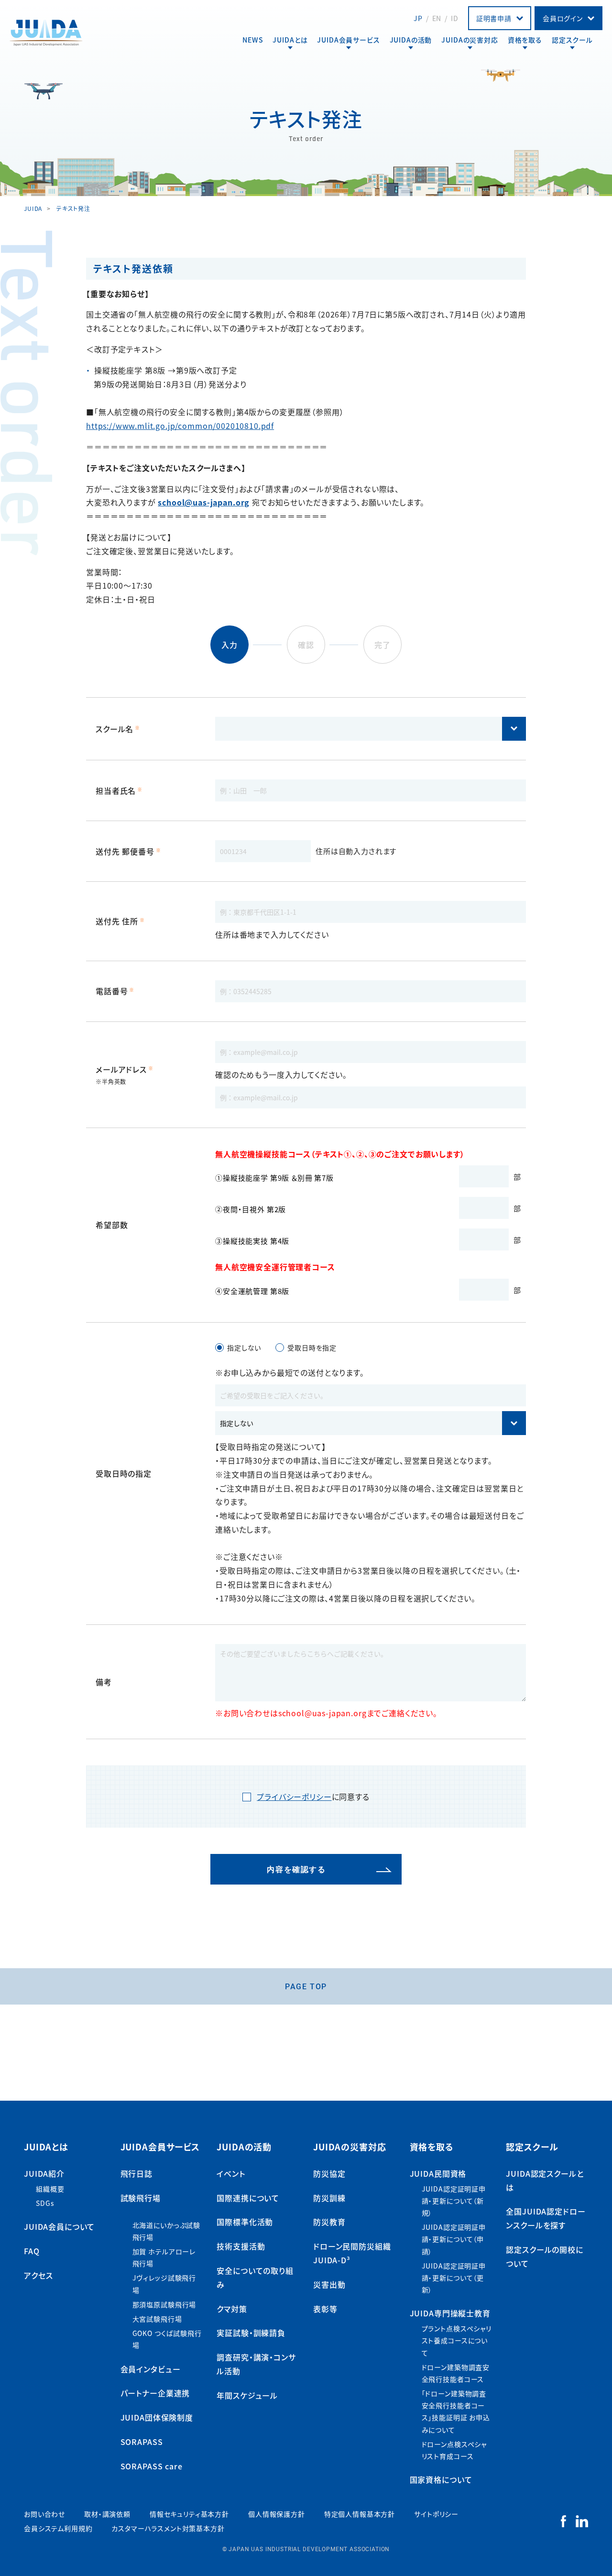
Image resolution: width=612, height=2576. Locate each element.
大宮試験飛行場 (157, 2319)
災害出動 (329, 2284)
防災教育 (329, 2222)
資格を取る (525, 40)
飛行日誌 (137, 2173)
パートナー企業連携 (155, 2393)
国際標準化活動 (245, 2222)
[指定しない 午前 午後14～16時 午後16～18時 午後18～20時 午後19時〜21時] (371, 1423)
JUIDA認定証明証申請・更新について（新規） (454, 2201)
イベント (231, 2173)
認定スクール (572, 40)
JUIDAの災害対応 (470, 40)
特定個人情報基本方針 (360, 2514)
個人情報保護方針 (277, 2514)
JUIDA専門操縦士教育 (450, 2313)
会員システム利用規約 (58, 2528)
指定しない (244, 1348)
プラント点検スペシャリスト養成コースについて (457, 2340)
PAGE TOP (306, 1986)
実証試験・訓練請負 (251, 2333)
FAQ (32, 2251)
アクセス (38, 2275)
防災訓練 (329, 2198)
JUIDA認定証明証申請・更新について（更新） (454, 2278)
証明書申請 (494, 18)
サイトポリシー (436, 2514)
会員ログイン (563, 18)
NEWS (253, 40)
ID (455, 18)
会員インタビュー (151, 2369)
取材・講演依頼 (107, 2514)
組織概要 (50, 2189)
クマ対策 (232, 2309)
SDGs (45, 2203)
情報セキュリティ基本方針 (189, 2514)
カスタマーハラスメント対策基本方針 (168, 2528)
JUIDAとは (290, 40)
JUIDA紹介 (44, 2173)
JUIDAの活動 (411, 40)
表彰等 (325, 2309)
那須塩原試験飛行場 (164, 2304)
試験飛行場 (141, 2198)
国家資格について (441, 2479)
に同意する (313, 1797)
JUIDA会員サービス (348, 40)
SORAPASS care (152, 2466)
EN (437, 18)
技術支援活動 (241, 2246)
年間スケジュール (247, 2395)
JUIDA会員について (59, 2226)
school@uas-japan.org (204, 502)
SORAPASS (142, 2442)
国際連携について (248, 2198)
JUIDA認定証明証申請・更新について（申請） (454, 2239)
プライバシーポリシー (294, 1797)
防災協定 (329, 2173)
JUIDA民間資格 (438, 2173)
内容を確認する (296, 1869)
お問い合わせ (44, 2514)
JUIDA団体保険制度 (157, 2417)
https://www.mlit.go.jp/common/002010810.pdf (180, 426)
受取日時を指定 (312, 1348)
